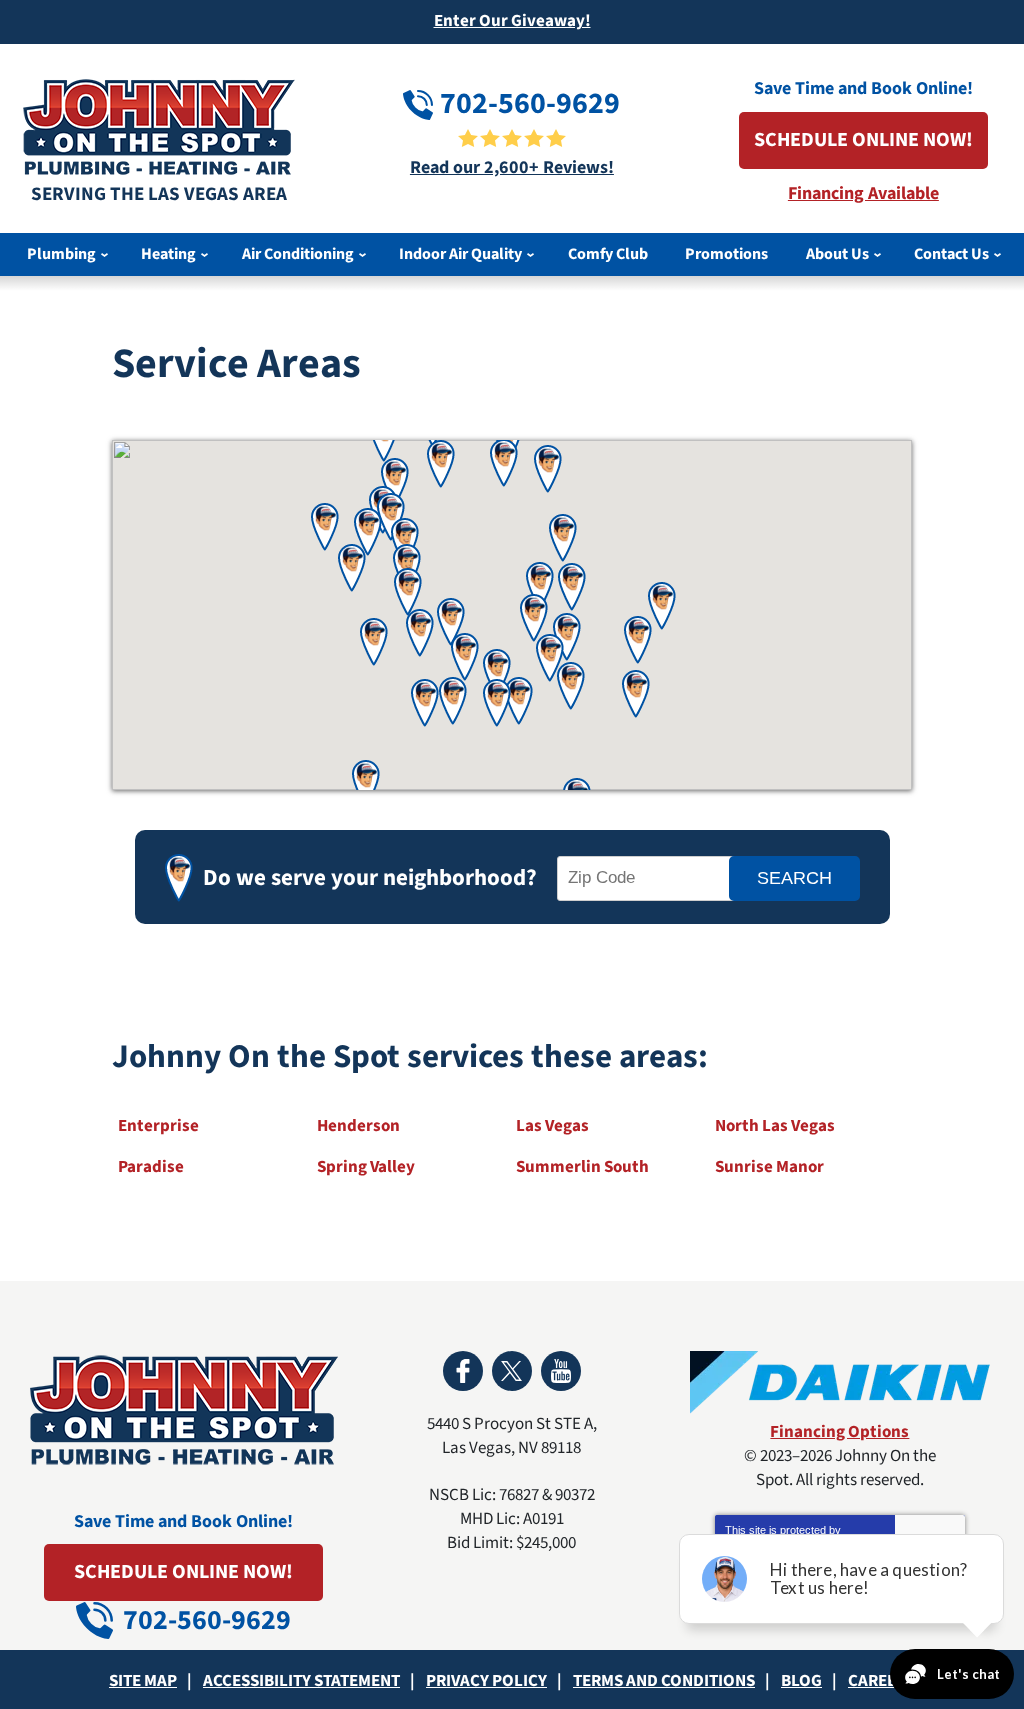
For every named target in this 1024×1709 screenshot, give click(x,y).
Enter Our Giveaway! (512, 21)
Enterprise (158, 1126)
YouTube (561, 1371)
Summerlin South (582, 1167)
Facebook (463, 1371)
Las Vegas (552, 1126)
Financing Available (863, 193)
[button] (662, 606)
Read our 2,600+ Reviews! (512, 167)
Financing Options (839, 1432)
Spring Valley (366, 1167)
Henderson (358, 1126)
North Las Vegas (775, 1126)
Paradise (151, 1167)
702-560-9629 (527, 103)
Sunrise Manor (769, 1167)
